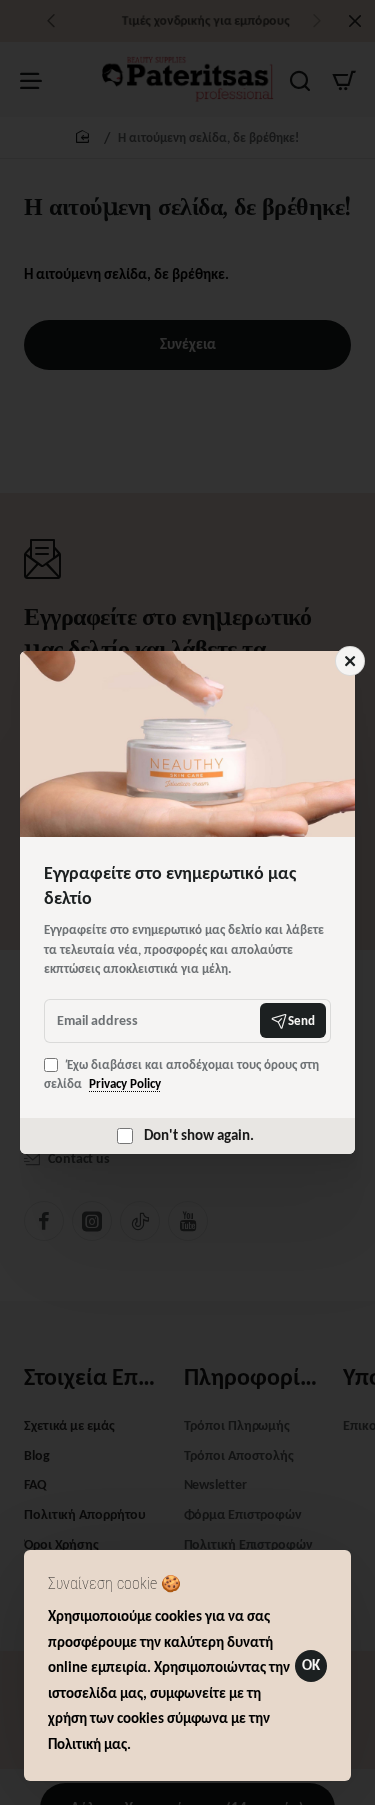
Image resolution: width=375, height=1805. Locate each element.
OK (311, 1665)
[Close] (350, 661)
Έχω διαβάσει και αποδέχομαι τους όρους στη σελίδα (181, 1074)
